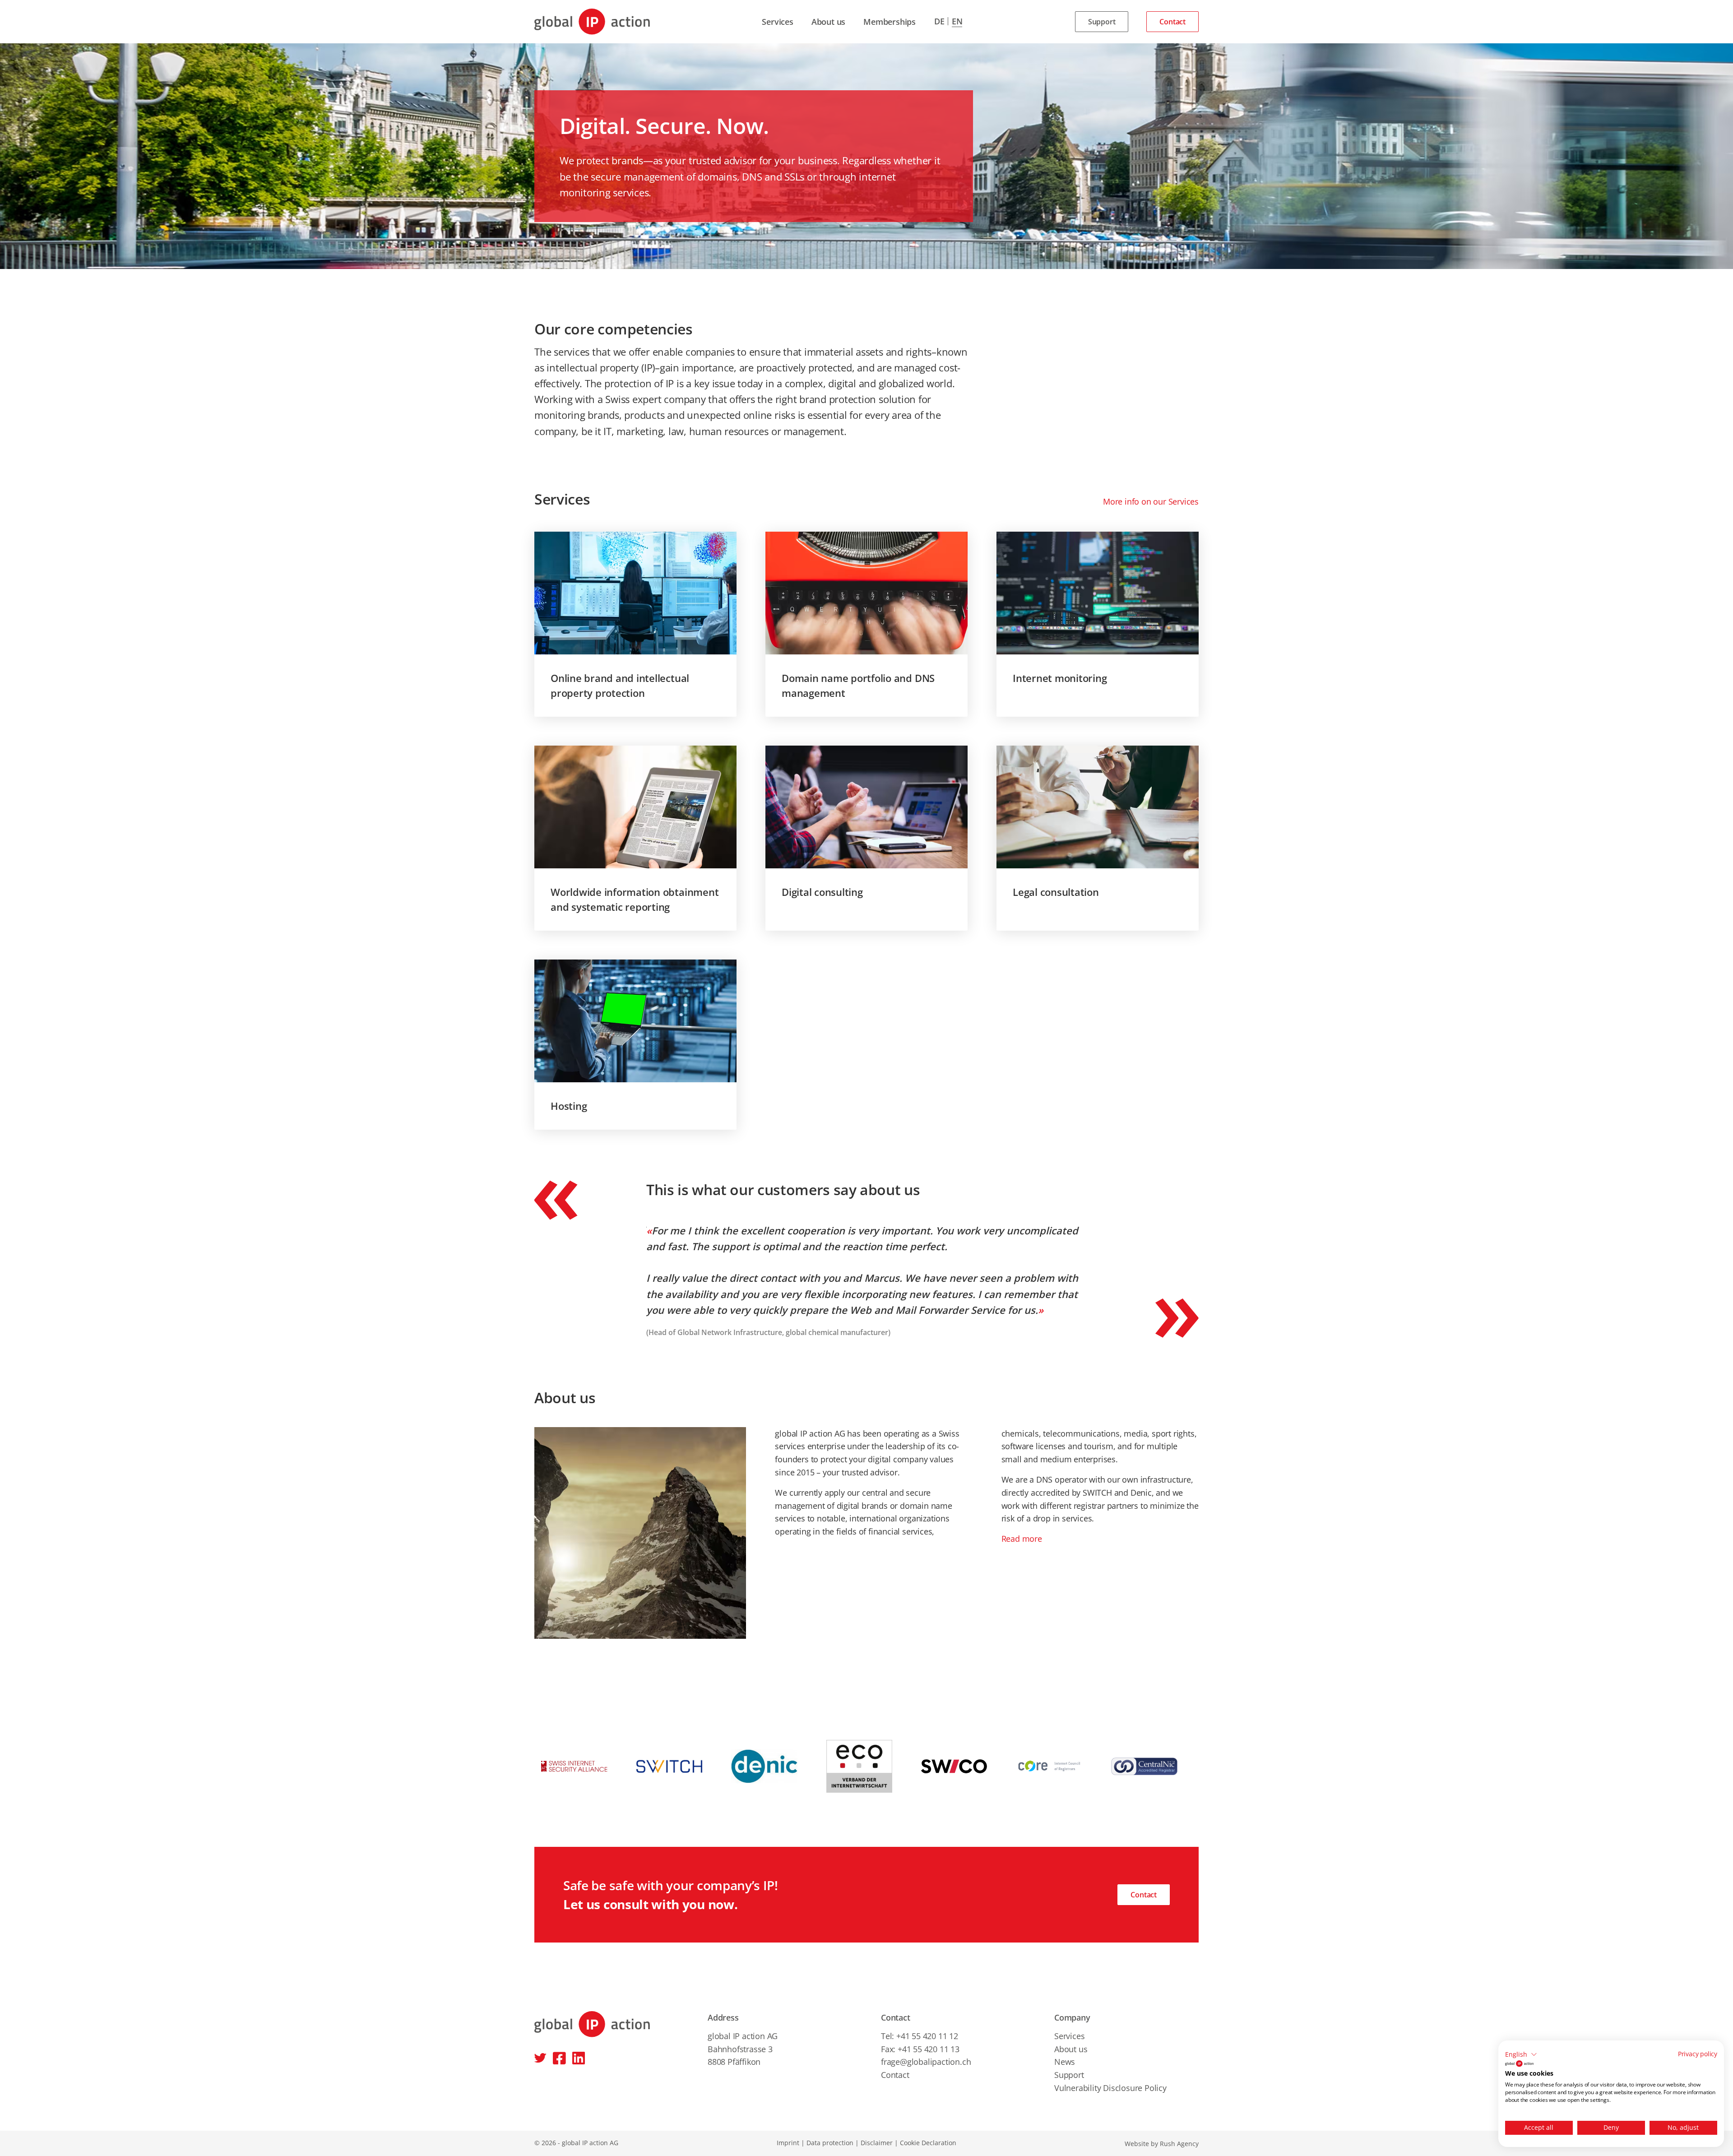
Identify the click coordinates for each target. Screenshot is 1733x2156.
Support (1102, 22)
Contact (1172, 22)
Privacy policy (1698, 2054)
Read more (1022, 1539)
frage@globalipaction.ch (926, 2062)
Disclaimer (877, 2143)
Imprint (788, 2143)
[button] (1521, 2054)
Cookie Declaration (928, 2143)
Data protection (830, 2143)
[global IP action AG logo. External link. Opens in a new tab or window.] (1519, 2063)
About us (828, 22)
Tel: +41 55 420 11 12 (920, 2036)
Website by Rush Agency (1162, 2144)
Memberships (890, 22)
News (1065, 2062)
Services (777, 22)
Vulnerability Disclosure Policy (1110, 2088)
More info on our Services (1151, 501)
